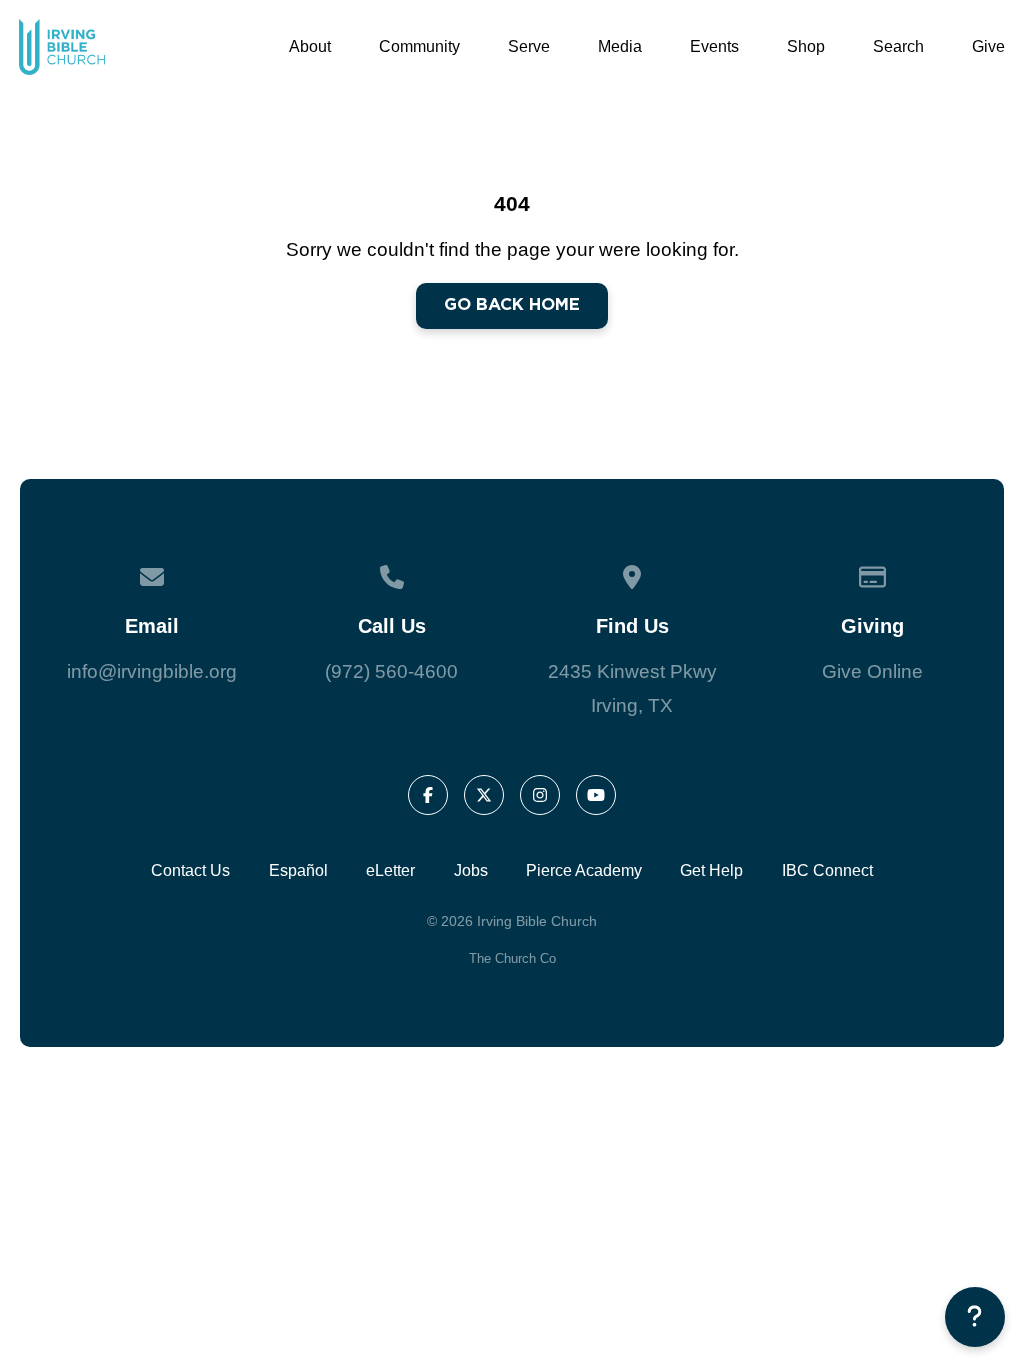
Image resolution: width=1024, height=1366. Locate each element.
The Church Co (512, 958)
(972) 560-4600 (391, 671)
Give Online (872, 671)
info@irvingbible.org (152, 671)
